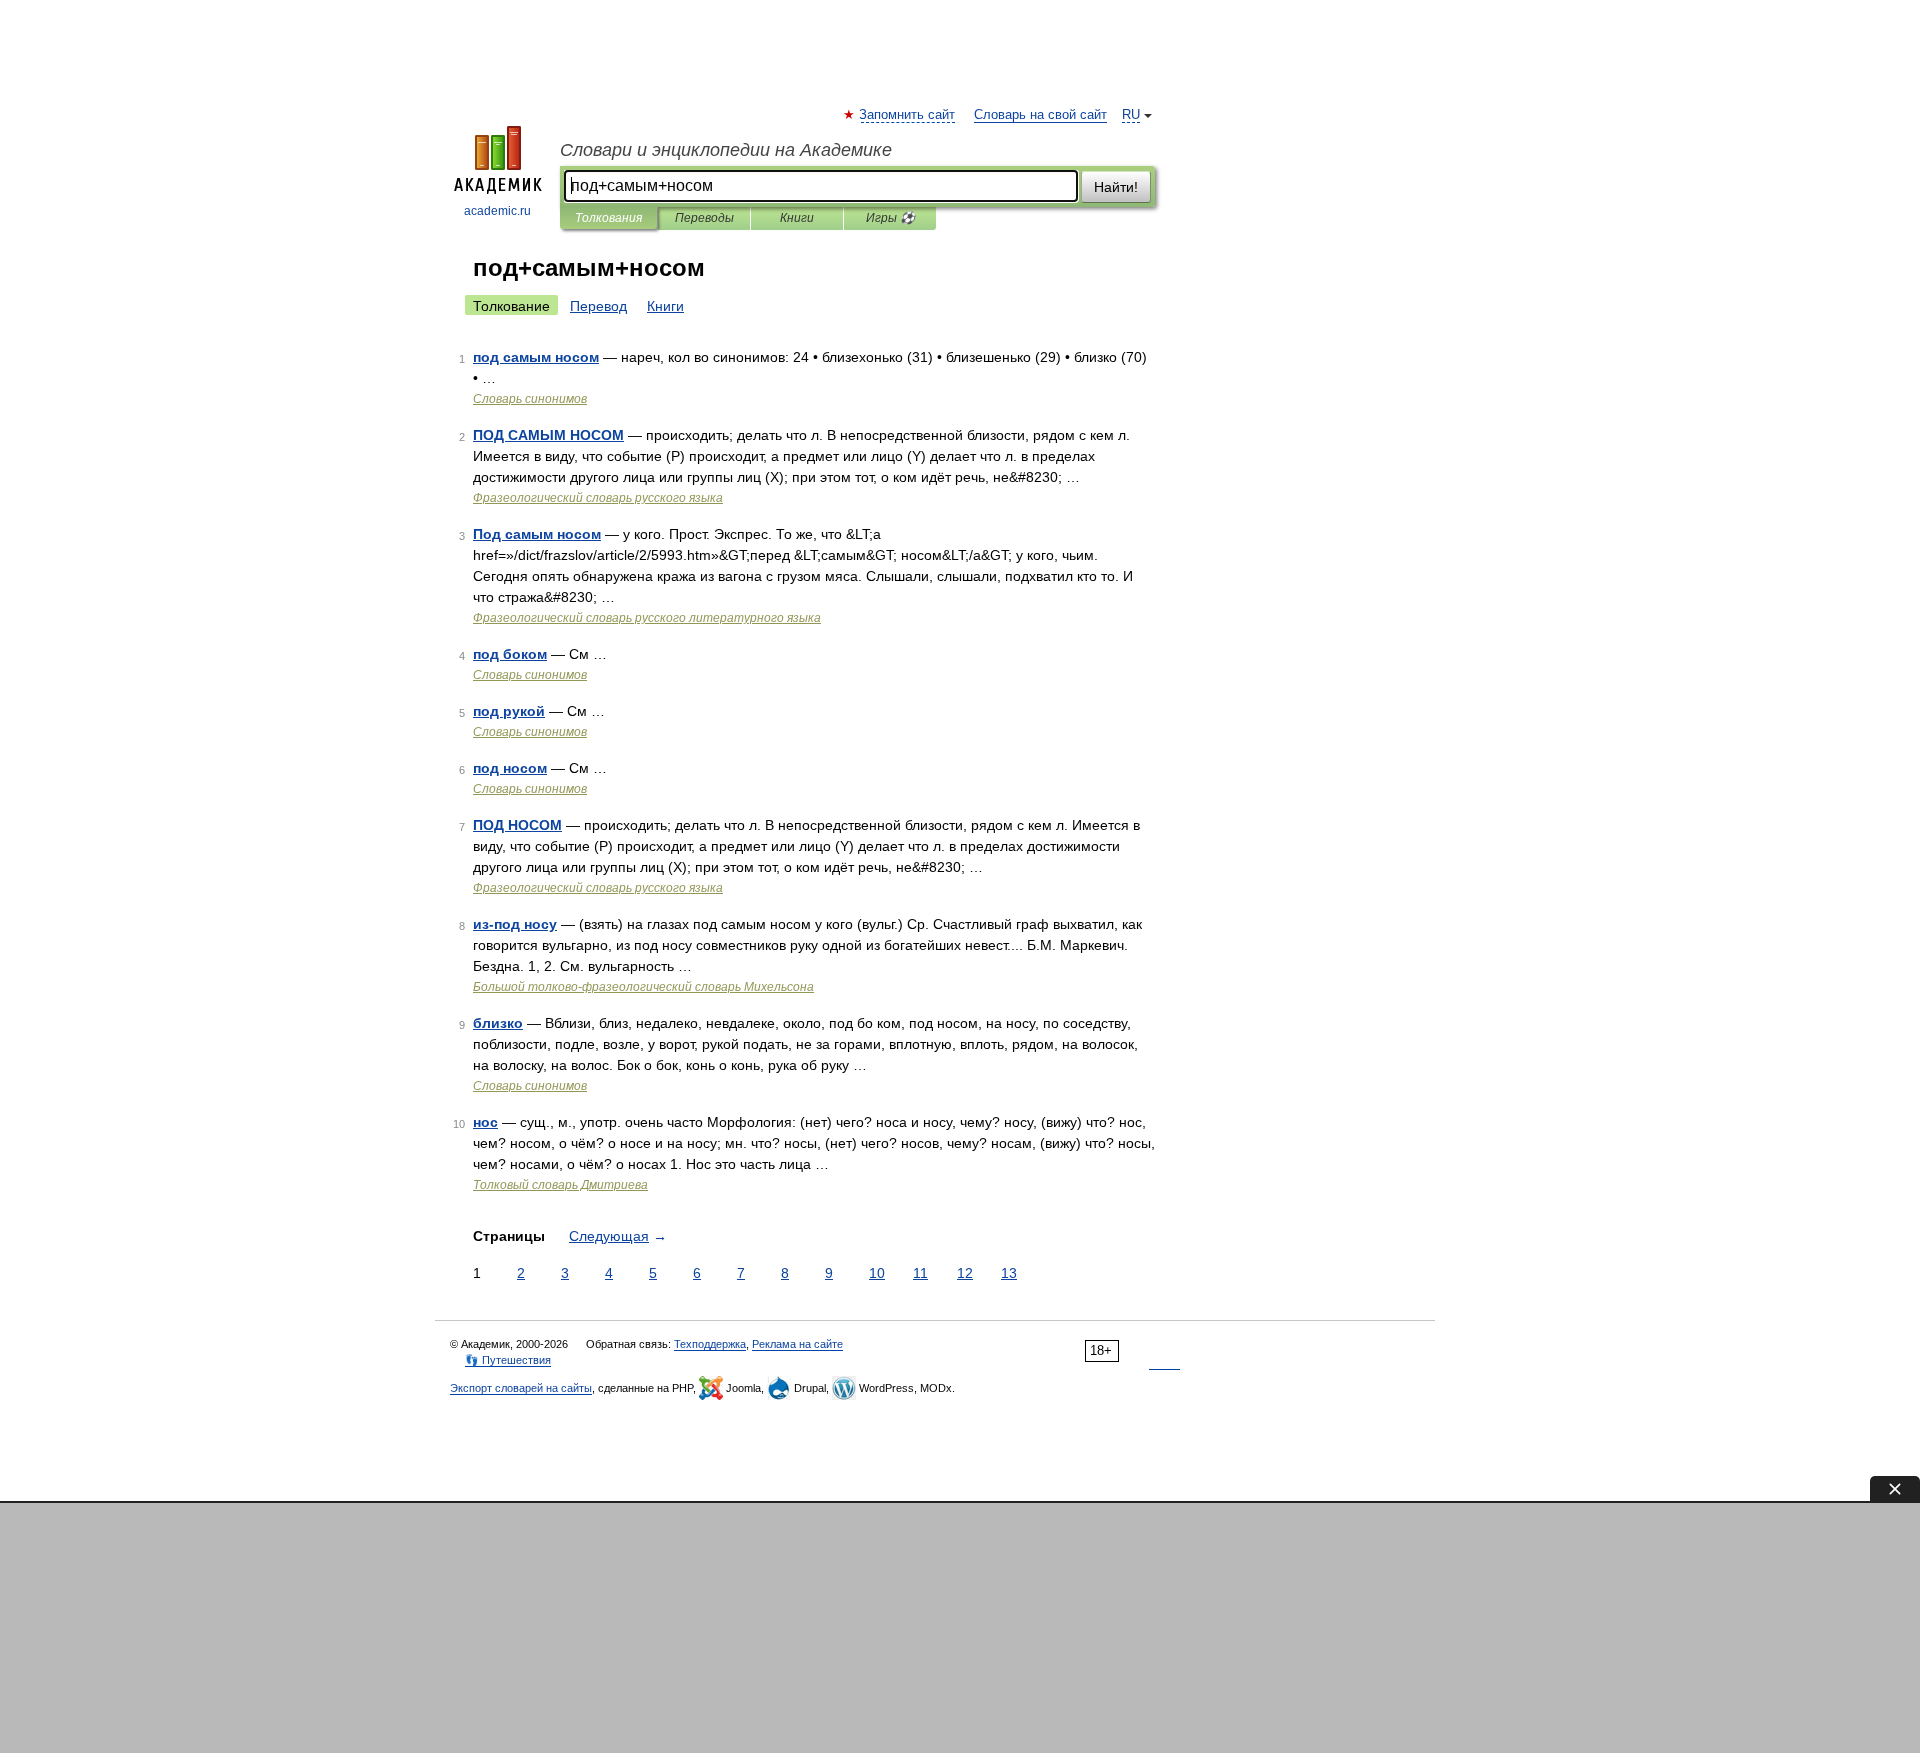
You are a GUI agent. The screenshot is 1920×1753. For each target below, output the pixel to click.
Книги (797, 218)
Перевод (598, 306)
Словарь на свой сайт (1040, 115)
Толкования (608, 218)
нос (485, 1122)
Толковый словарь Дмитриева (560, 1185)
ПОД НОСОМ (517, 825)
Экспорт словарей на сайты (521, 1388)
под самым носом (536, 357)
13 (1009, 1273)
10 (877, 1273)
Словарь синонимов (530, 399)
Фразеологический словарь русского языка (598, 498)
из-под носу (515, 924)
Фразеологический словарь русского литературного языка (647, 618)
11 (920, 1273)
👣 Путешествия (508, 1360)
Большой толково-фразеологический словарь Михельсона (643, 987)
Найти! (1116, 187)
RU (1131, 115)
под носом (510, 768)
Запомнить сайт (908, 115)
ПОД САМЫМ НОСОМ (548, 435)
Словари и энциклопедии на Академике (726, 150)
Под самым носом (537, 534)
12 (965, 1273)
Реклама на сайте (797, 1344)
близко (498, 1023)
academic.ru (497, 211)
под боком (510, 654)
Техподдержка (710, 1344)
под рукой (509, 711)
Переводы (704, 218)
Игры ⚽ (890, 218)
